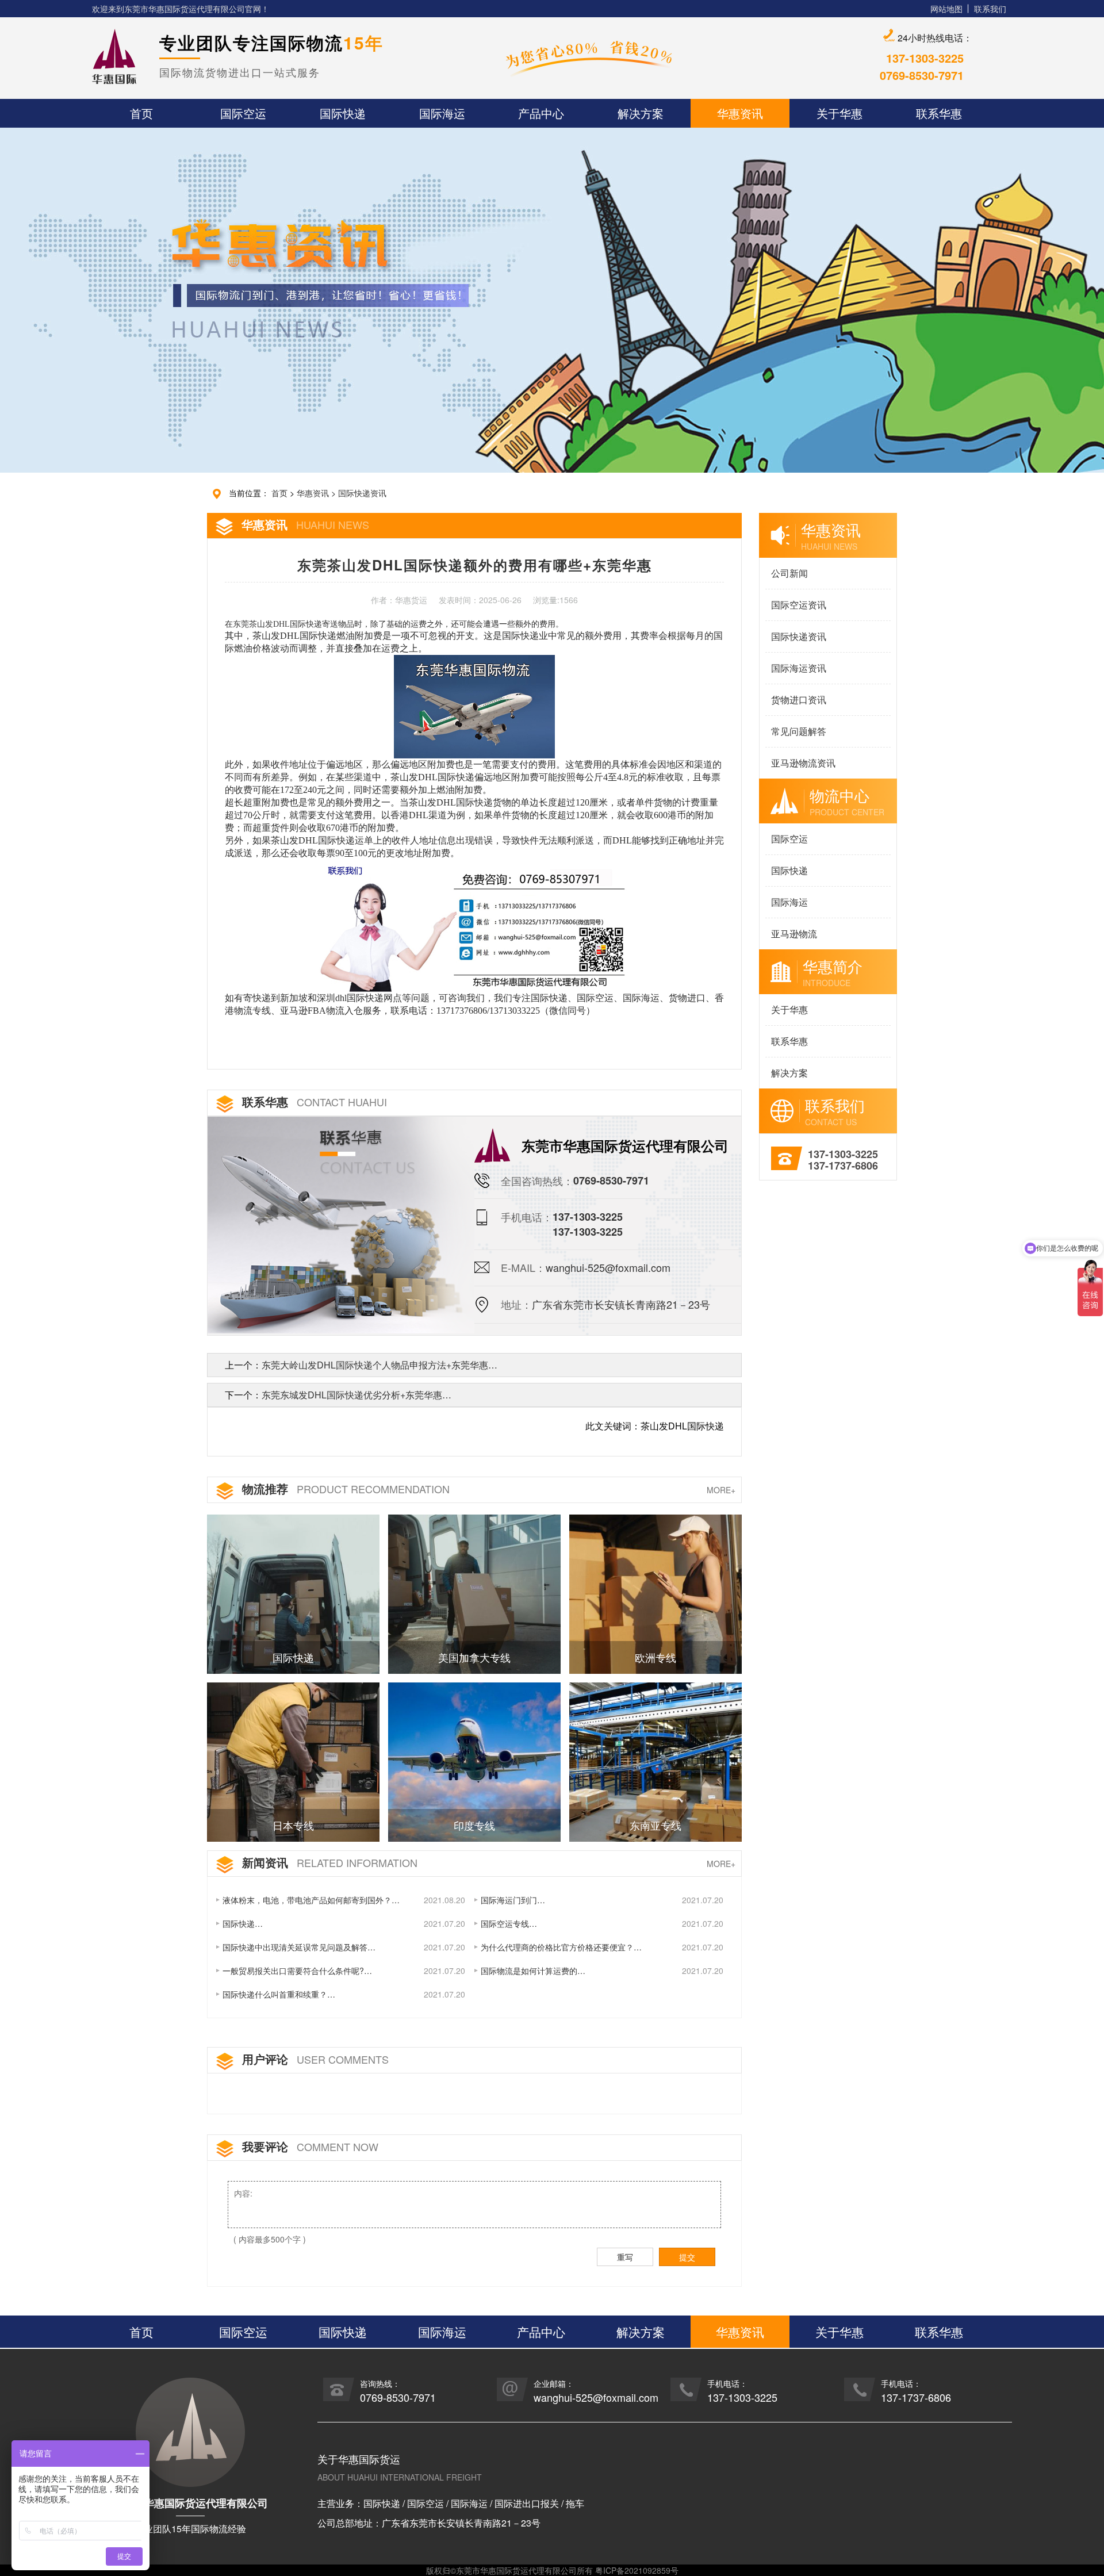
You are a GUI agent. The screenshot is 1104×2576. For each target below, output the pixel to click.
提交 (687, 2257)
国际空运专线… (509, 1923)
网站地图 (946, 9)
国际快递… (243, 1923)
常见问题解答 (799, 731)
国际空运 (789, 839)
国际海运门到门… (513, 1900)
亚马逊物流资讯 (803, 763)
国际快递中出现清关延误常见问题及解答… (299, 1947)
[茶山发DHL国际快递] (474, 925)
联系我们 (990, 9)
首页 (279, 493)
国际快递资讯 (362, 493)
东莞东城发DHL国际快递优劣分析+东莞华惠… (356, 1395)
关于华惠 (789, 1009)
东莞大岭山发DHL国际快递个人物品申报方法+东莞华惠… (379, 1365)
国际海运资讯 (799, 668)
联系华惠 (789, 1041)
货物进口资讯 (799, 699)
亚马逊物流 (794, 934)
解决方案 (789, 1073)
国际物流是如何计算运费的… (533, 1971)
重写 (625, 2257)
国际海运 (789, 902)
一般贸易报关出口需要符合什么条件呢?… (297, 1971)
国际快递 (789, 870)
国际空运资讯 (799, 605)
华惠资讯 (313, 493)
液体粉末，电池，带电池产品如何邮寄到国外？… (311, 1900)
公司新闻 (789, 573)
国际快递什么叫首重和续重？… (279, 1994)
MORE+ (721, 1490)
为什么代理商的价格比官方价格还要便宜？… (561, 1947)
